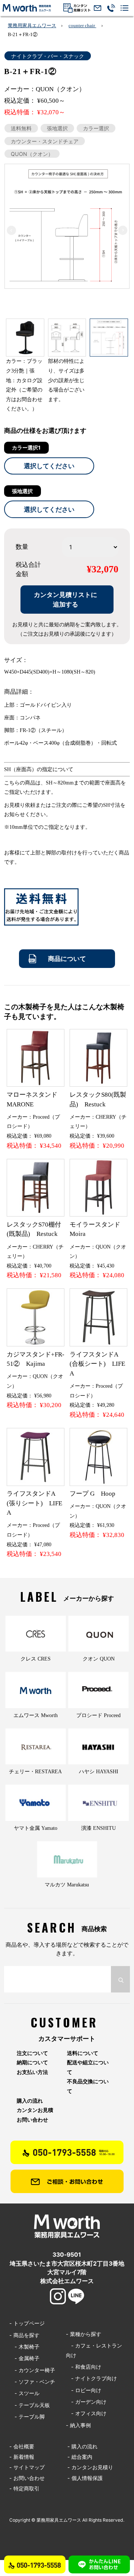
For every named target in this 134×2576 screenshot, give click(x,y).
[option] (67, 226)
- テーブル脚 (27, 2417)
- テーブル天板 (30, 2405)
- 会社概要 (22, 2446)
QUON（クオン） (32, 154)
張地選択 (57, 128)
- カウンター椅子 (32, 2370)
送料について (83, 2053)
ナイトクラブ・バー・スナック (48, 56)
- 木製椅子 (24, 2347)
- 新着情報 (22, 2457)
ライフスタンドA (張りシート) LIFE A (34, 1503)
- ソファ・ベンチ (32, 2382)
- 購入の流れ (82, 2446)
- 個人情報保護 (85, 2478)
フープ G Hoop (92, 1494)
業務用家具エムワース (32, 25)
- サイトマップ (27, 2467)
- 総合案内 (80, 2457)
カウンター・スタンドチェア (45, 141)
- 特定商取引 (24, 2488)
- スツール (24, 2393)
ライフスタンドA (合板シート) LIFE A (97, 1364)
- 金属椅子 (24, 2358)
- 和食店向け (84, 2367)
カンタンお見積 (35, 2110)
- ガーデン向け (86, 2402)
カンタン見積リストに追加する (66, 599)
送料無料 (21, 128)
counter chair (82, 25)
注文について (32, 2053)
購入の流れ (30, 2101)
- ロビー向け (84, 2390)
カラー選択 (96, 128)
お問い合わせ (32, 2120)
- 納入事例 (78, 2425)
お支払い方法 (32, 2072)
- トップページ (27, 2323)
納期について (32, 2062)
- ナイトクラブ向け (91, 2378)
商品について (67, 958)
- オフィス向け (86, 2413)
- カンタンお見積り (90, 2467)
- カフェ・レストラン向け (94, 2350)
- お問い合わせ (27, 2478)
